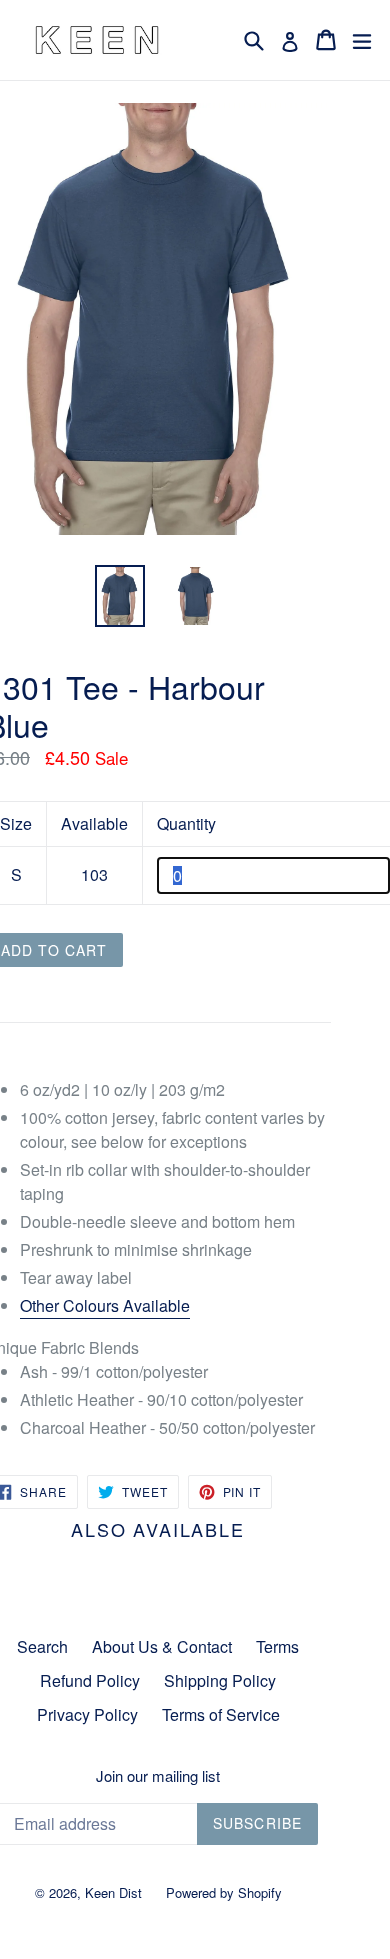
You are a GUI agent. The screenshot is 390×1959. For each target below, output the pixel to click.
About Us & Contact (162, 1646)
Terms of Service (221, 1714)
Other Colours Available (105, 1305)
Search (42, 1646)
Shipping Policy (220, 1680)
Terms (277, 1646)
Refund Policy (90, 1680)
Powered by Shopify (224, 1892)
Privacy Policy (87, 1714)
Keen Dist (113, 1892)
